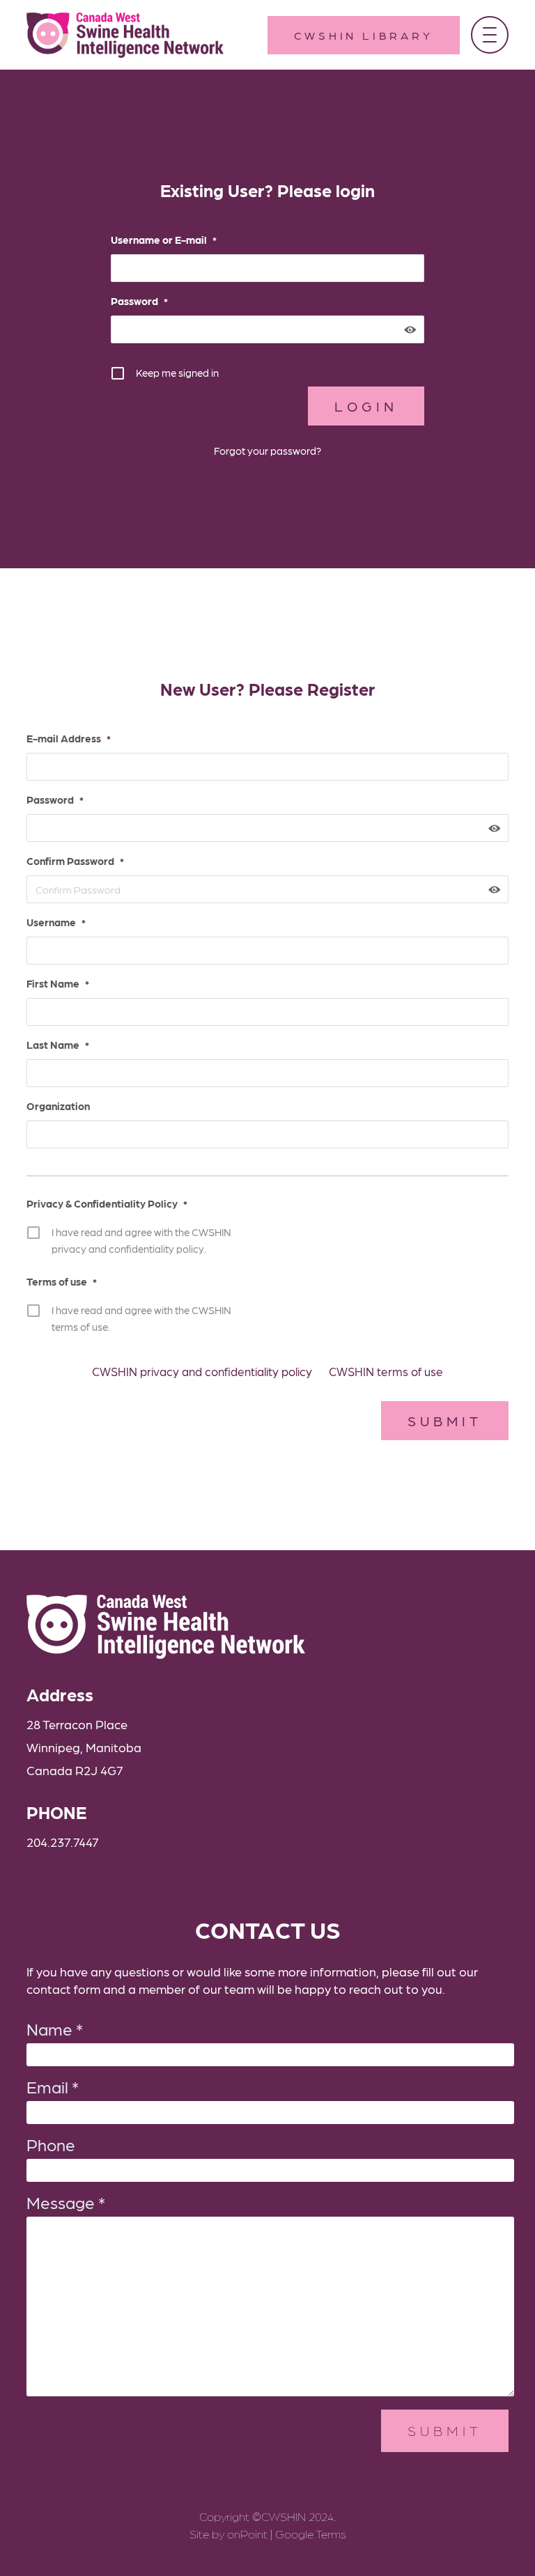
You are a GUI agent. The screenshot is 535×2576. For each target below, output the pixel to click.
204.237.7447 (63, 1842)
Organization (58, 1106)
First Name (58, 983)
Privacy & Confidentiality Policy (107, 1203)
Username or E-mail (164, 240)
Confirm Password (75, 861)
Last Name (58, 1045)
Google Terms (311, 2534)
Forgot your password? (267, 451)
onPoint (247, 2534)
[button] (490, 35)
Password (139, 301)
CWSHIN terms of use (386, 1371)
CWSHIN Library (363, 35)
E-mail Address (69, 738)
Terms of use (62, 1281)
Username (56, 922)
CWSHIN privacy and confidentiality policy (202, 1371)
